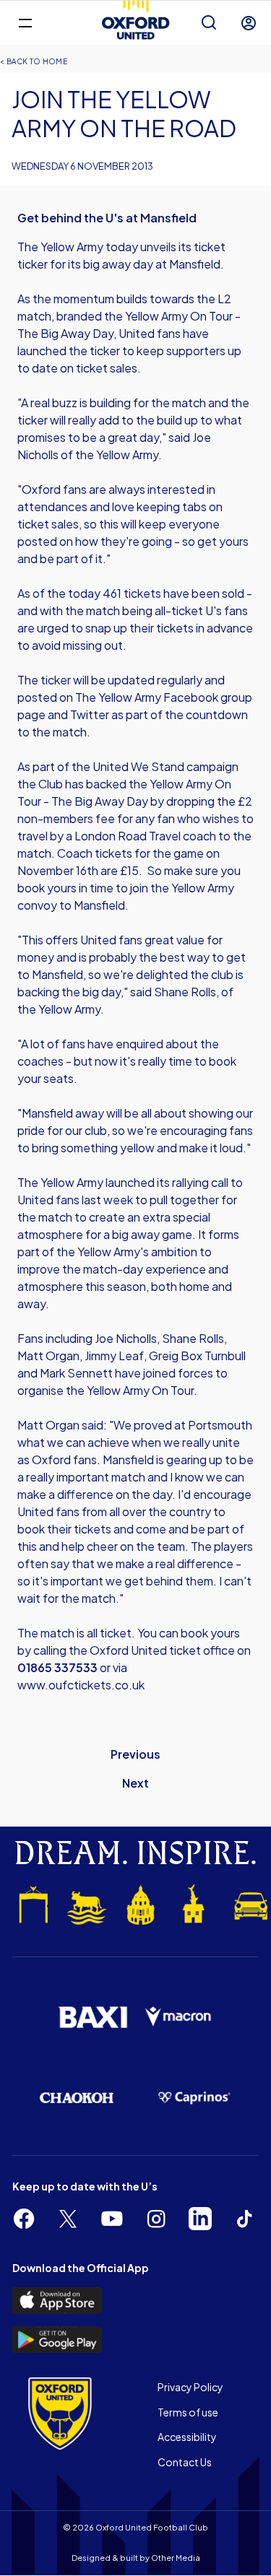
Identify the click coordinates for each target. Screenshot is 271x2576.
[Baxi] (93, 2017)
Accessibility (187, 2437)
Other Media (176, 2558)
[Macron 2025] (179, 2017)
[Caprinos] (195, 2098)
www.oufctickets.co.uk (82, 1685)
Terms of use (188, 2412)
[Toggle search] (209, 23)
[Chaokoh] (77, 2098)
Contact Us (185, 2462)
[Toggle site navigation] (25, 22)
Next (135, 1783)
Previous (135, 1754)
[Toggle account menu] (249, 23)
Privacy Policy (190, 2387)
